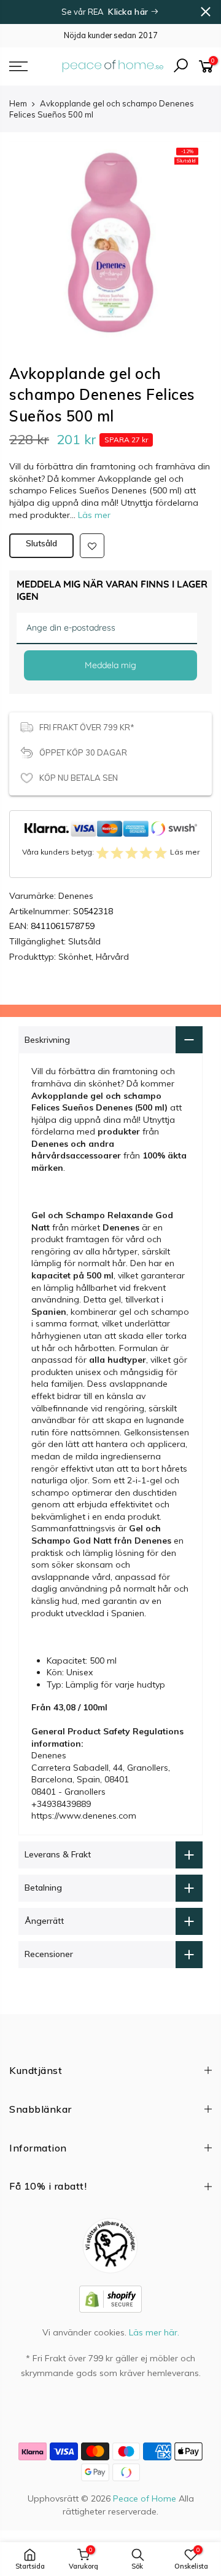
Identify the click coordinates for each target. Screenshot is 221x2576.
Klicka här (129, 12)
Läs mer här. (154, 2332)
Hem (18, 103)
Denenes (76, 896)
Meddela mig (110, 665)
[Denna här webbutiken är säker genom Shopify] (110, 2299)
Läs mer (93, 515)
